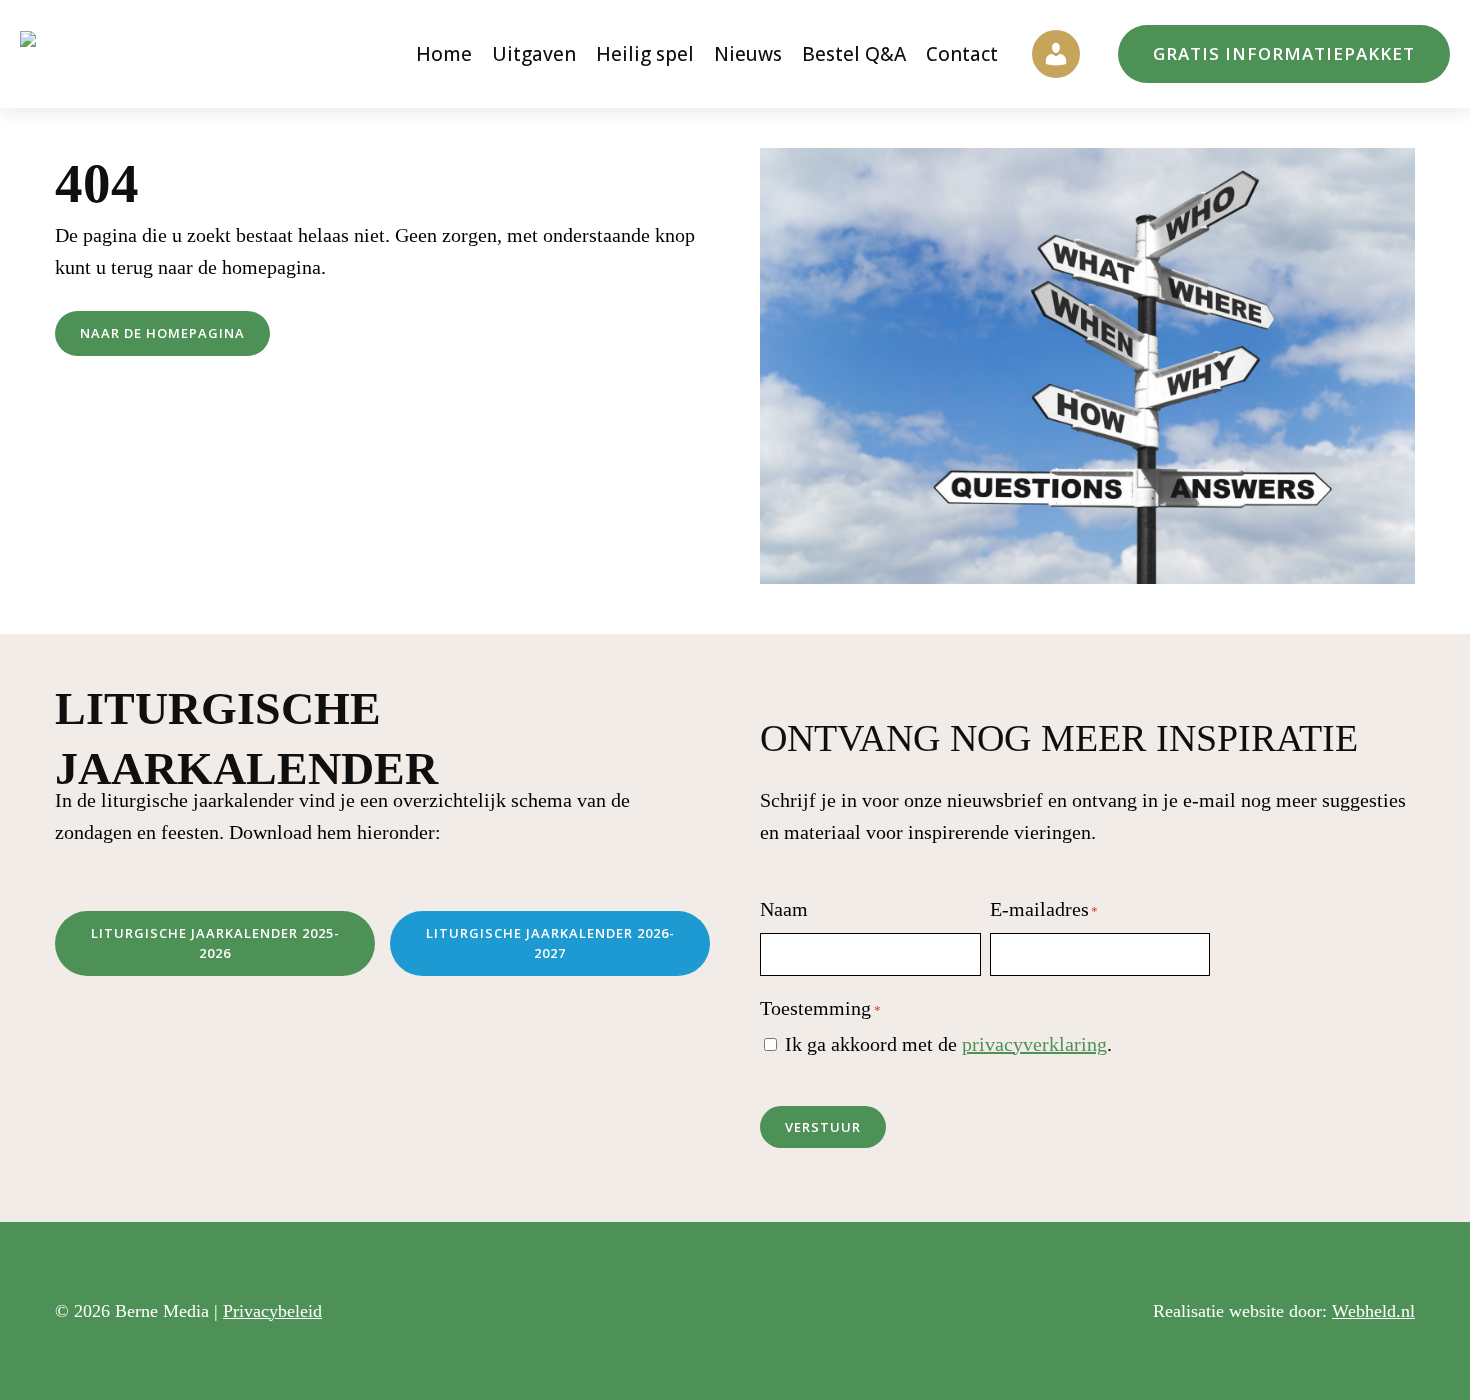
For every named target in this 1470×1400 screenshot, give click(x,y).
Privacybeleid (272, 1311)
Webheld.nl (1373, 1311)
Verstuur (823, 1127)
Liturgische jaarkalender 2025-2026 (215, 943)
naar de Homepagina (162, 333)
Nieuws (748, 54)
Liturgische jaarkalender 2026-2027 (550, 943)
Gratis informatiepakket (1284, 53)
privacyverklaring (1034, 1044)
